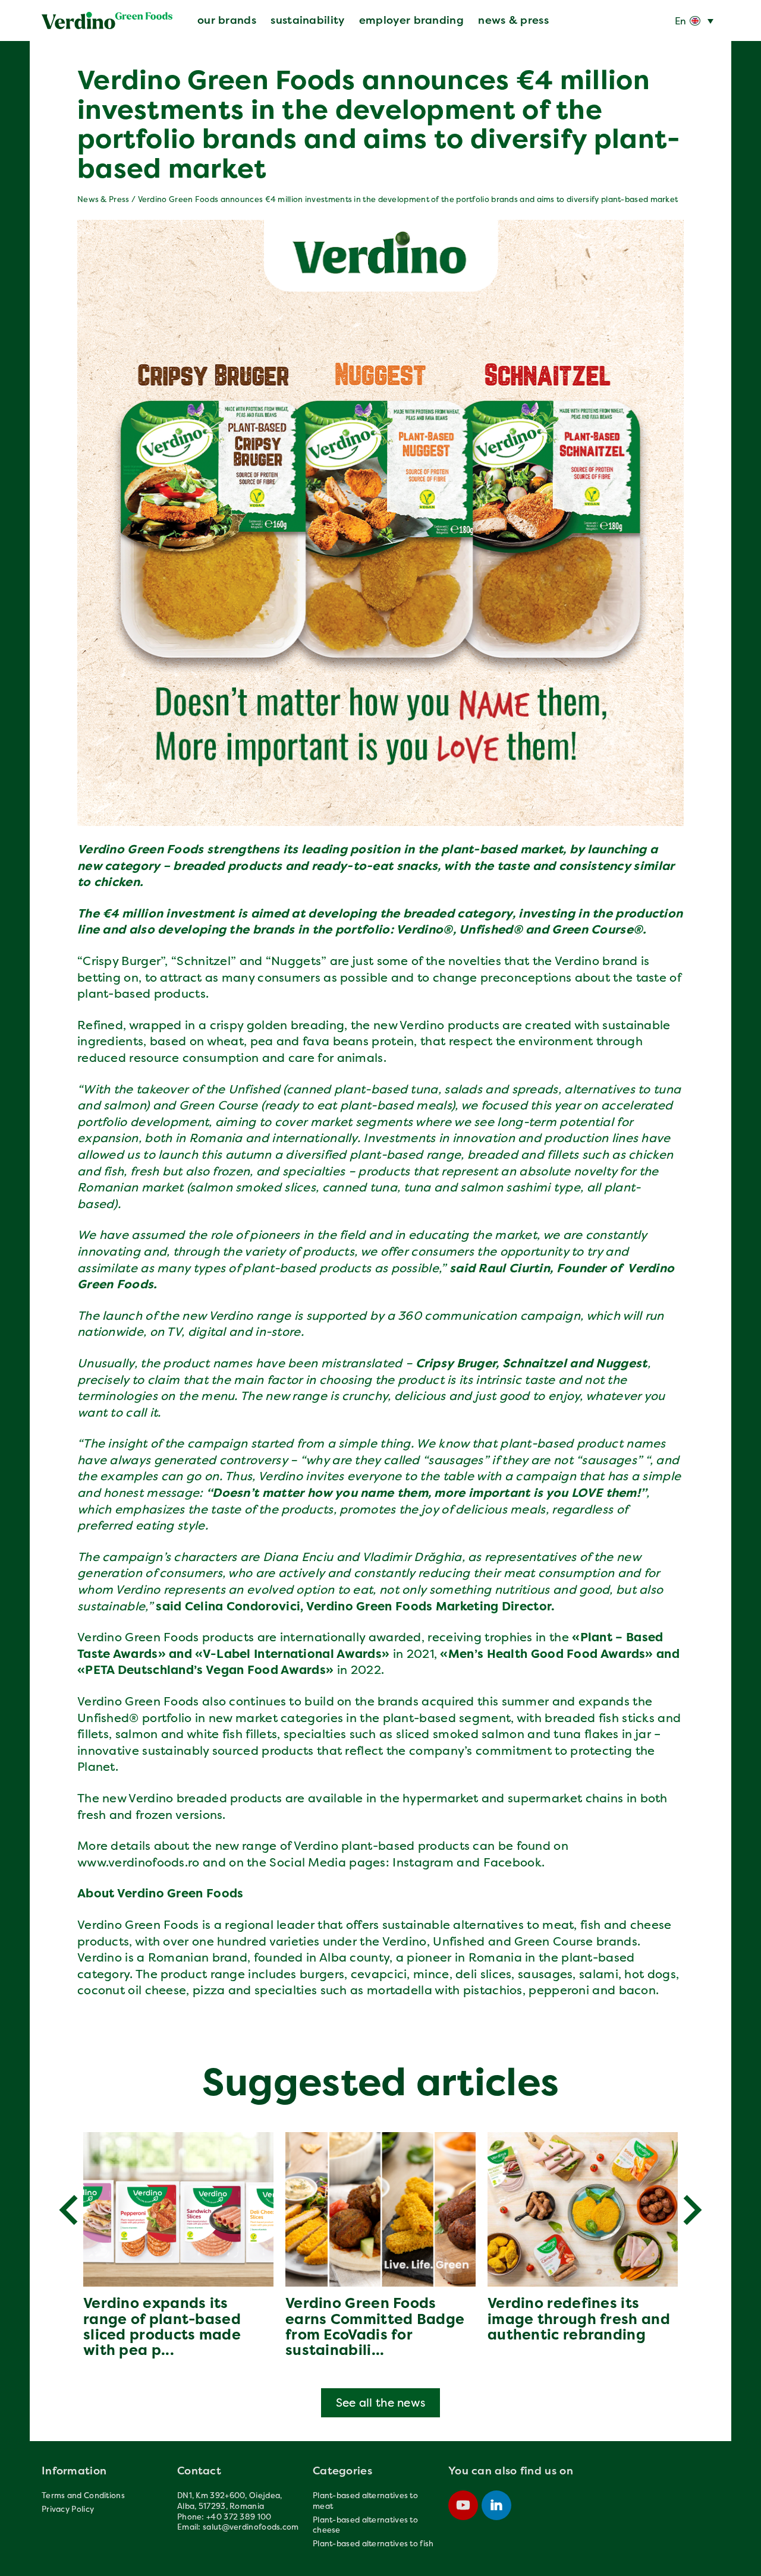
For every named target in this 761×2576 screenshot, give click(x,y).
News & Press (103, 199)
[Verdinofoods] (107, 21)
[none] (694, 21)
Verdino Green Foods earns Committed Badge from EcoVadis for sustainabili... (375, 2326)
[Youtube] (463, 2505)
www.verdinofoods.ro (139, 1862)
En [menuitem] (681, 21)
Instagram (423, 1862)
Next (693, 2210)
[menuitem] (694, 21)
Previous (68, 2210)
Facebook (512, 1862)
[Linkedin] (496, 2505)
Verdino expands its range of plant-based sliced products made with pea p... (162, 2326)
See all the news (381, 2402)
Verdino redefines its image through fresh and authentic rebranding (579, 2319)
